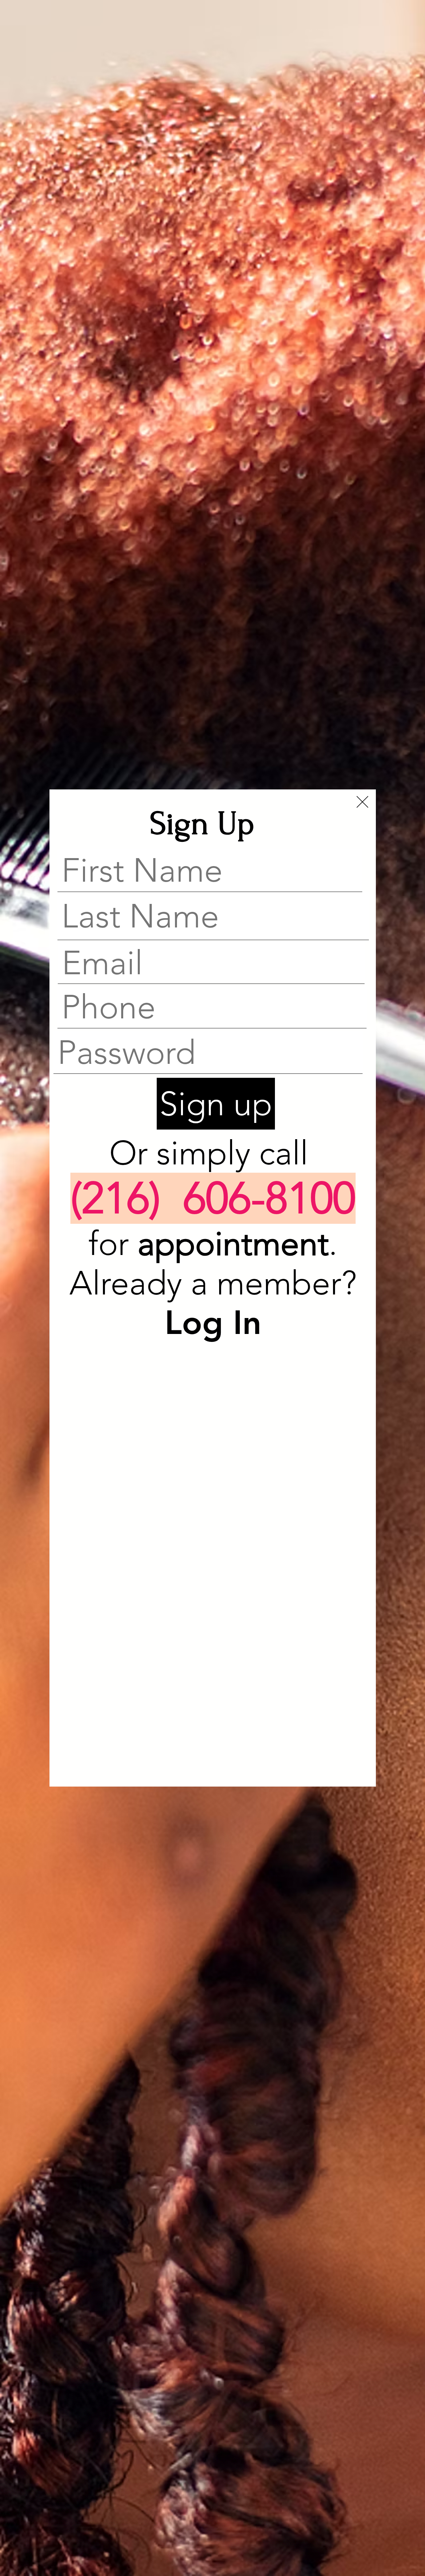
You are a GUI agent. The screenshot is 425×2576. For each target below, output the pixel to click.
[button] (362, 802)
